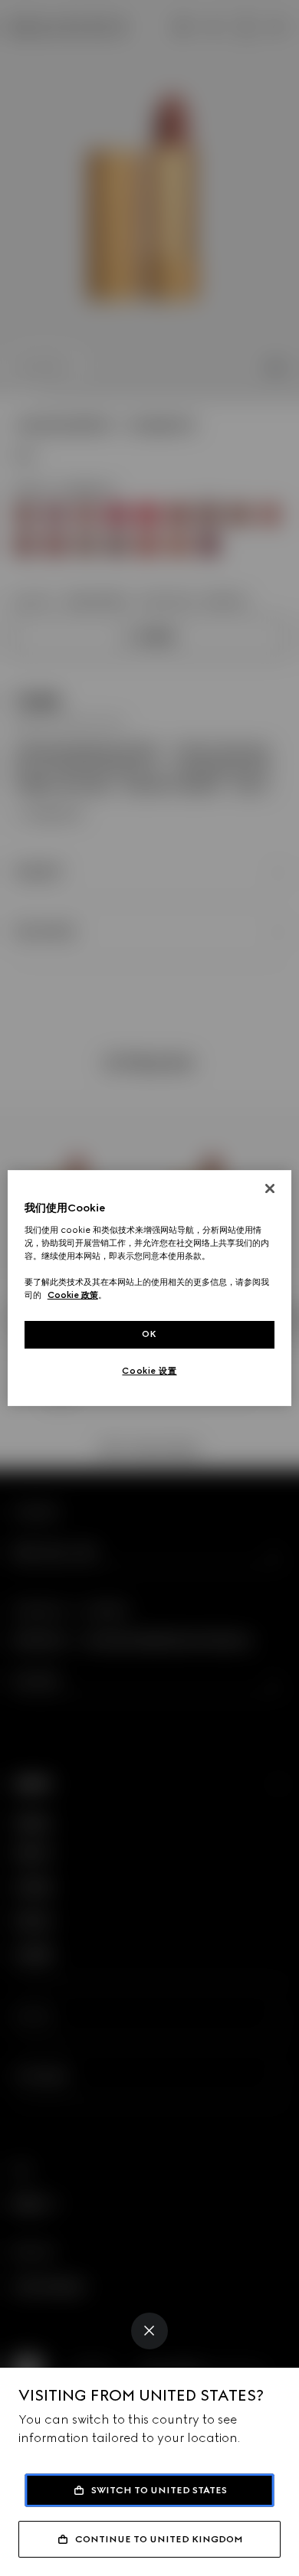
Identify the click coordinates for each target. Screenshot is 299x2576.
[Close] (149, 2331)
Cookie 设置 (149, 1371)
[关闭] (270, 1188)
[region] (150, 1288)
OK (149, 1334)
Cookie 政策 (73, 1295)
